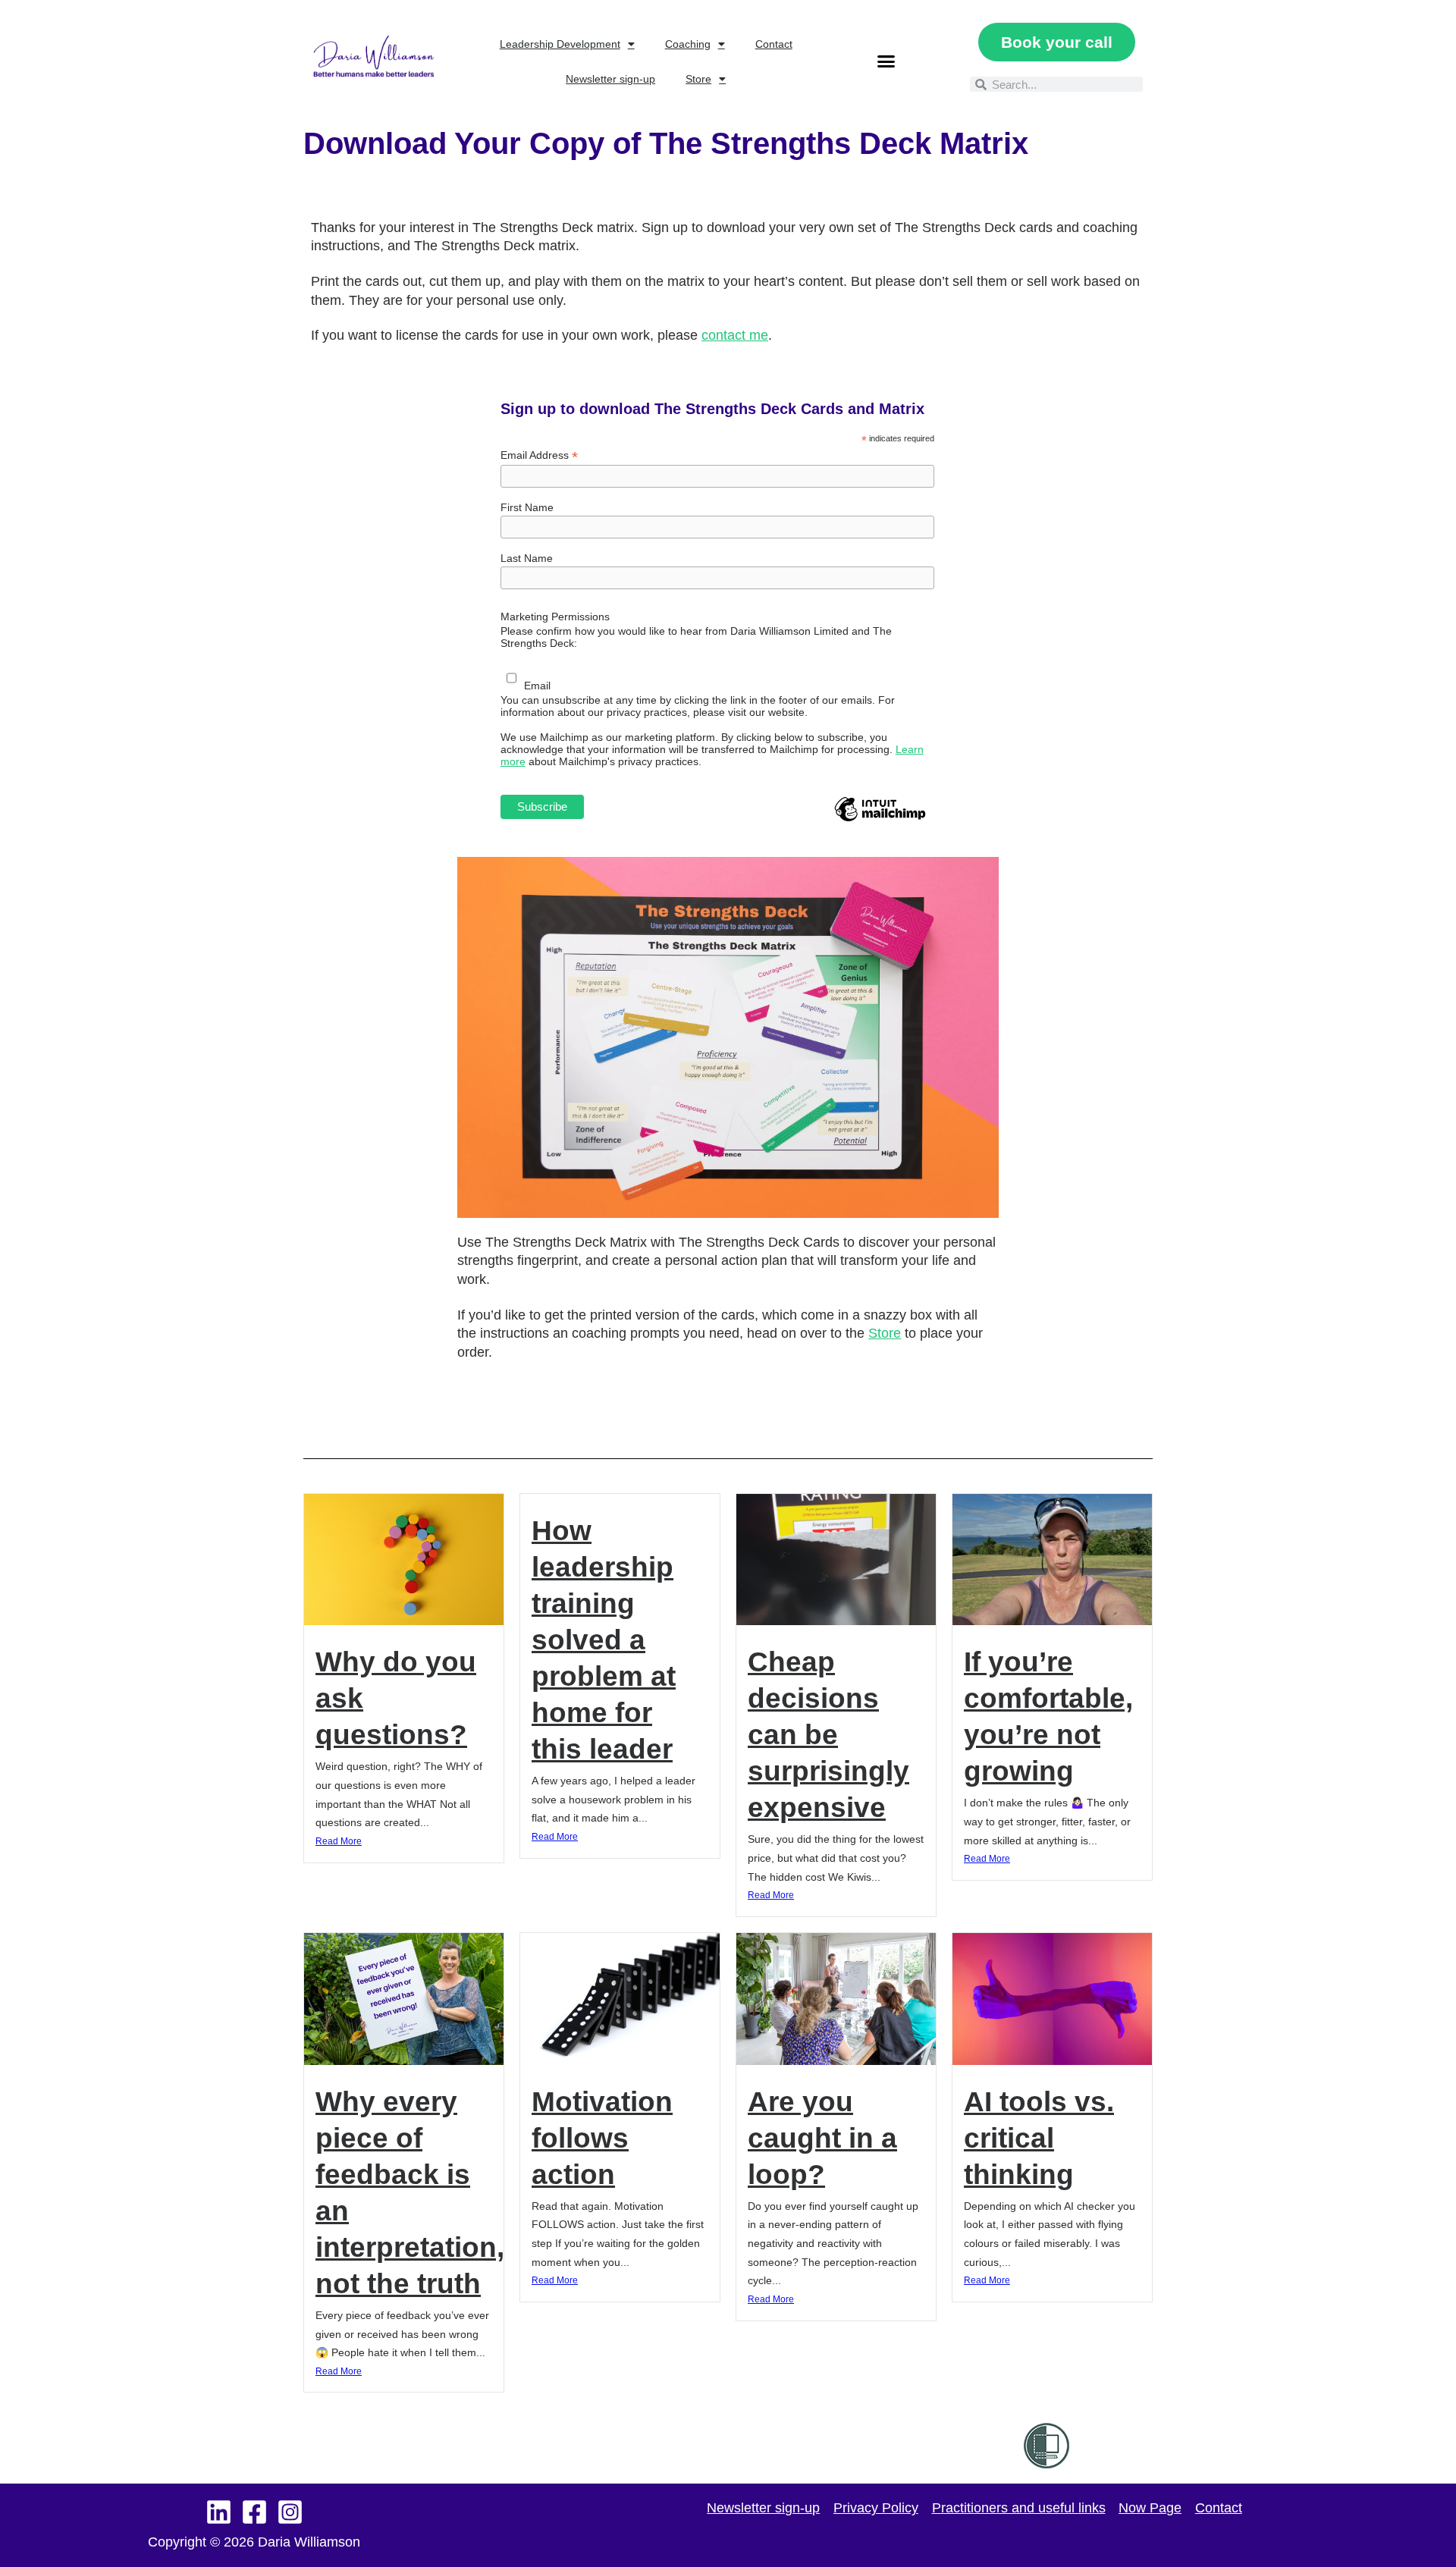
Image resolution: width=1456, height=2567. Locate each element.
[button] (886, 61)
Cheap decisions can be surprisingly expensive (828, 1735)
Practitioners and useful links (1019, 2508)
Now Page (1150, 2508)
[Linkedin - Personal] (219, 2512)
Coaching (688, 44)
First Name (527, 507)
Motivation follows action (602, 2138)
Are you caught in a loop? (822, 2138)
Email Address (539, 455)
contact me (735, 335)
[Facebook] (254, 2512)
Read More (339, 1841)
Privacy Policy (876, 2508)
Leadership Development (560, 44)
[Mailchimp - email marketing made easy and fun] (880, 821)
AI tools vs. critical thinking (1039, 2138)
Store (698, 79)
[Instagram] (290, 2512)
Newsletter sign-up (610, 79)
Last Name (527, 558)
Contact (774, 44)
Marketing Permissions (555, 617)
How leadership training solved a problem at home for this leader (604, 1640)
